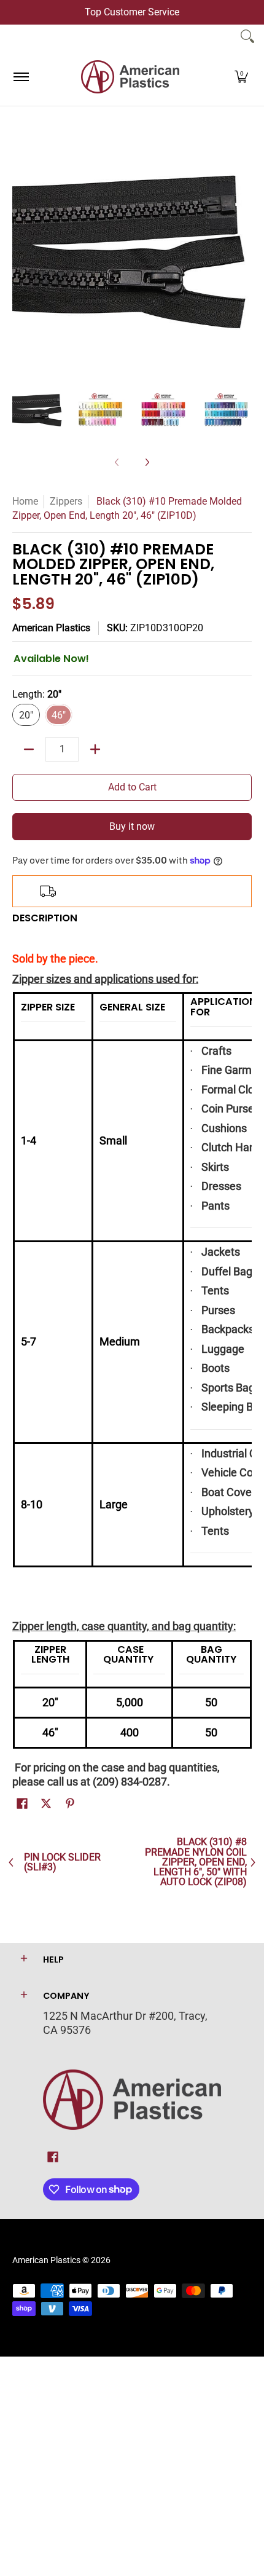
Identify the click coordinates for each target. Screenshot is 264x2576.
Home (25, 501)
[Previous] (21, 251)
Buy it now (132, 826)
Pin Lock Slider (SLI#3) (62, 1863)
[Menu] (21, 77)
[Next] (243, 251)
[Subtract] (29, 749)
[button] (241, 77)
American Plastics (51, 628)
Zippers (66, 501)
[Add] (95, 749)
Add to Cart (132, 787)
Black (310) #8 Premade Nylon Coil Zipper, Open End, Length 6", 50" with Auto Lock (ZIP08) (196, 1862)
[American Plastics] (130, 77)
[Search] (247, 36)
